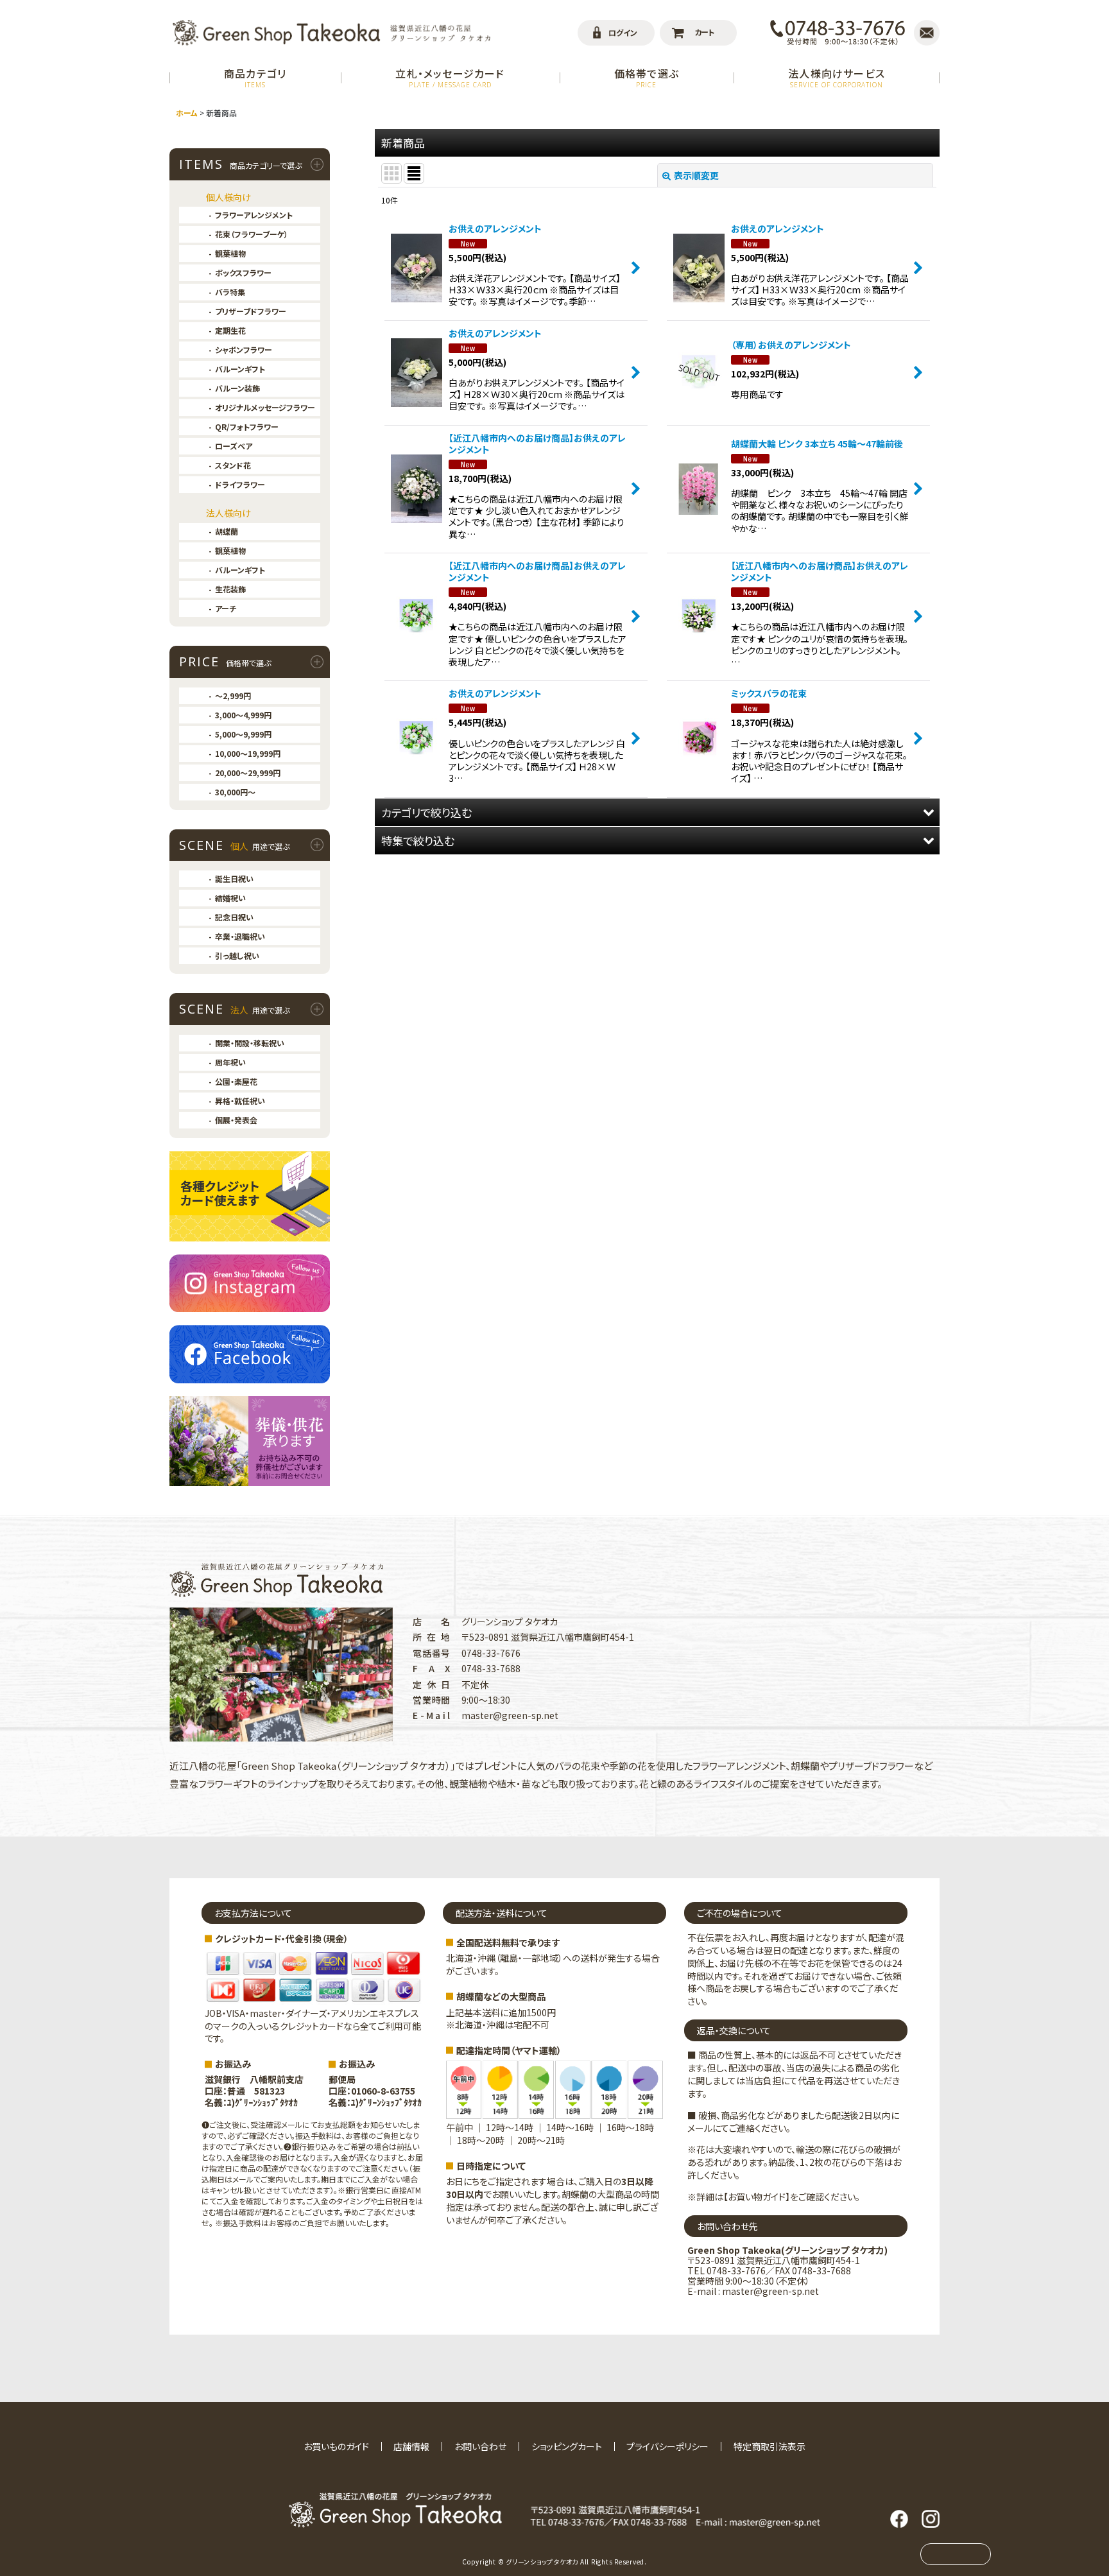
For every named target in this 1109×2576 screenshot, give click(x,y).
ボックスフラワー (243, 272)
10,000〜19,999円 (248, 753)
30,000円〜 (235, 792)
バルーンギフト (240, 369)
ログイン (623, 32)
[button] (657, 812)
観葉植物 (230, 253)
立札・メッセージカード (450, 77)
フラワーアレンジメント (254, 215)
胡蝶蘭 (227, 531)
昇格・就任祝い (240, 1101)
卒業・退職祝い (240, 936)
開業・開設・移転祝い (250, 1043)
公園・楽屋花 (236, 1081)
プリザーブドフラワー (251, 311)
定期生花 (230, 330)
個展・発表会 (236, 1120)
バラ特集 (230, 292)
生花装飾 (230, 589)
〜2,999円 (233, 696)
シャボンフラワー (244, 350)
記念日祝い (234, 917)
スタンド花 (233, 465)
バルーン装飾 (237, 388)
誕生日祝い (234, 878)
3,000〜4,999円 (243, 715)
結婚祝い (230, 898)
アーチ (226, 608)
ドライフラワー (240, 484)
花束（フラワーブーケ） (252, 234)
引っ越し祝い (237, 955)
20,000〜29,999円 (248, 773)
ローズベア (234, 446)
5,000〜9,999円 (243, 734)
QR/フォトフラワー (247, 427)
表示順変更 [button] (696, 175)
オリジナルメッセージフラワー (265, 407)
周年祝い (230, 1062)
